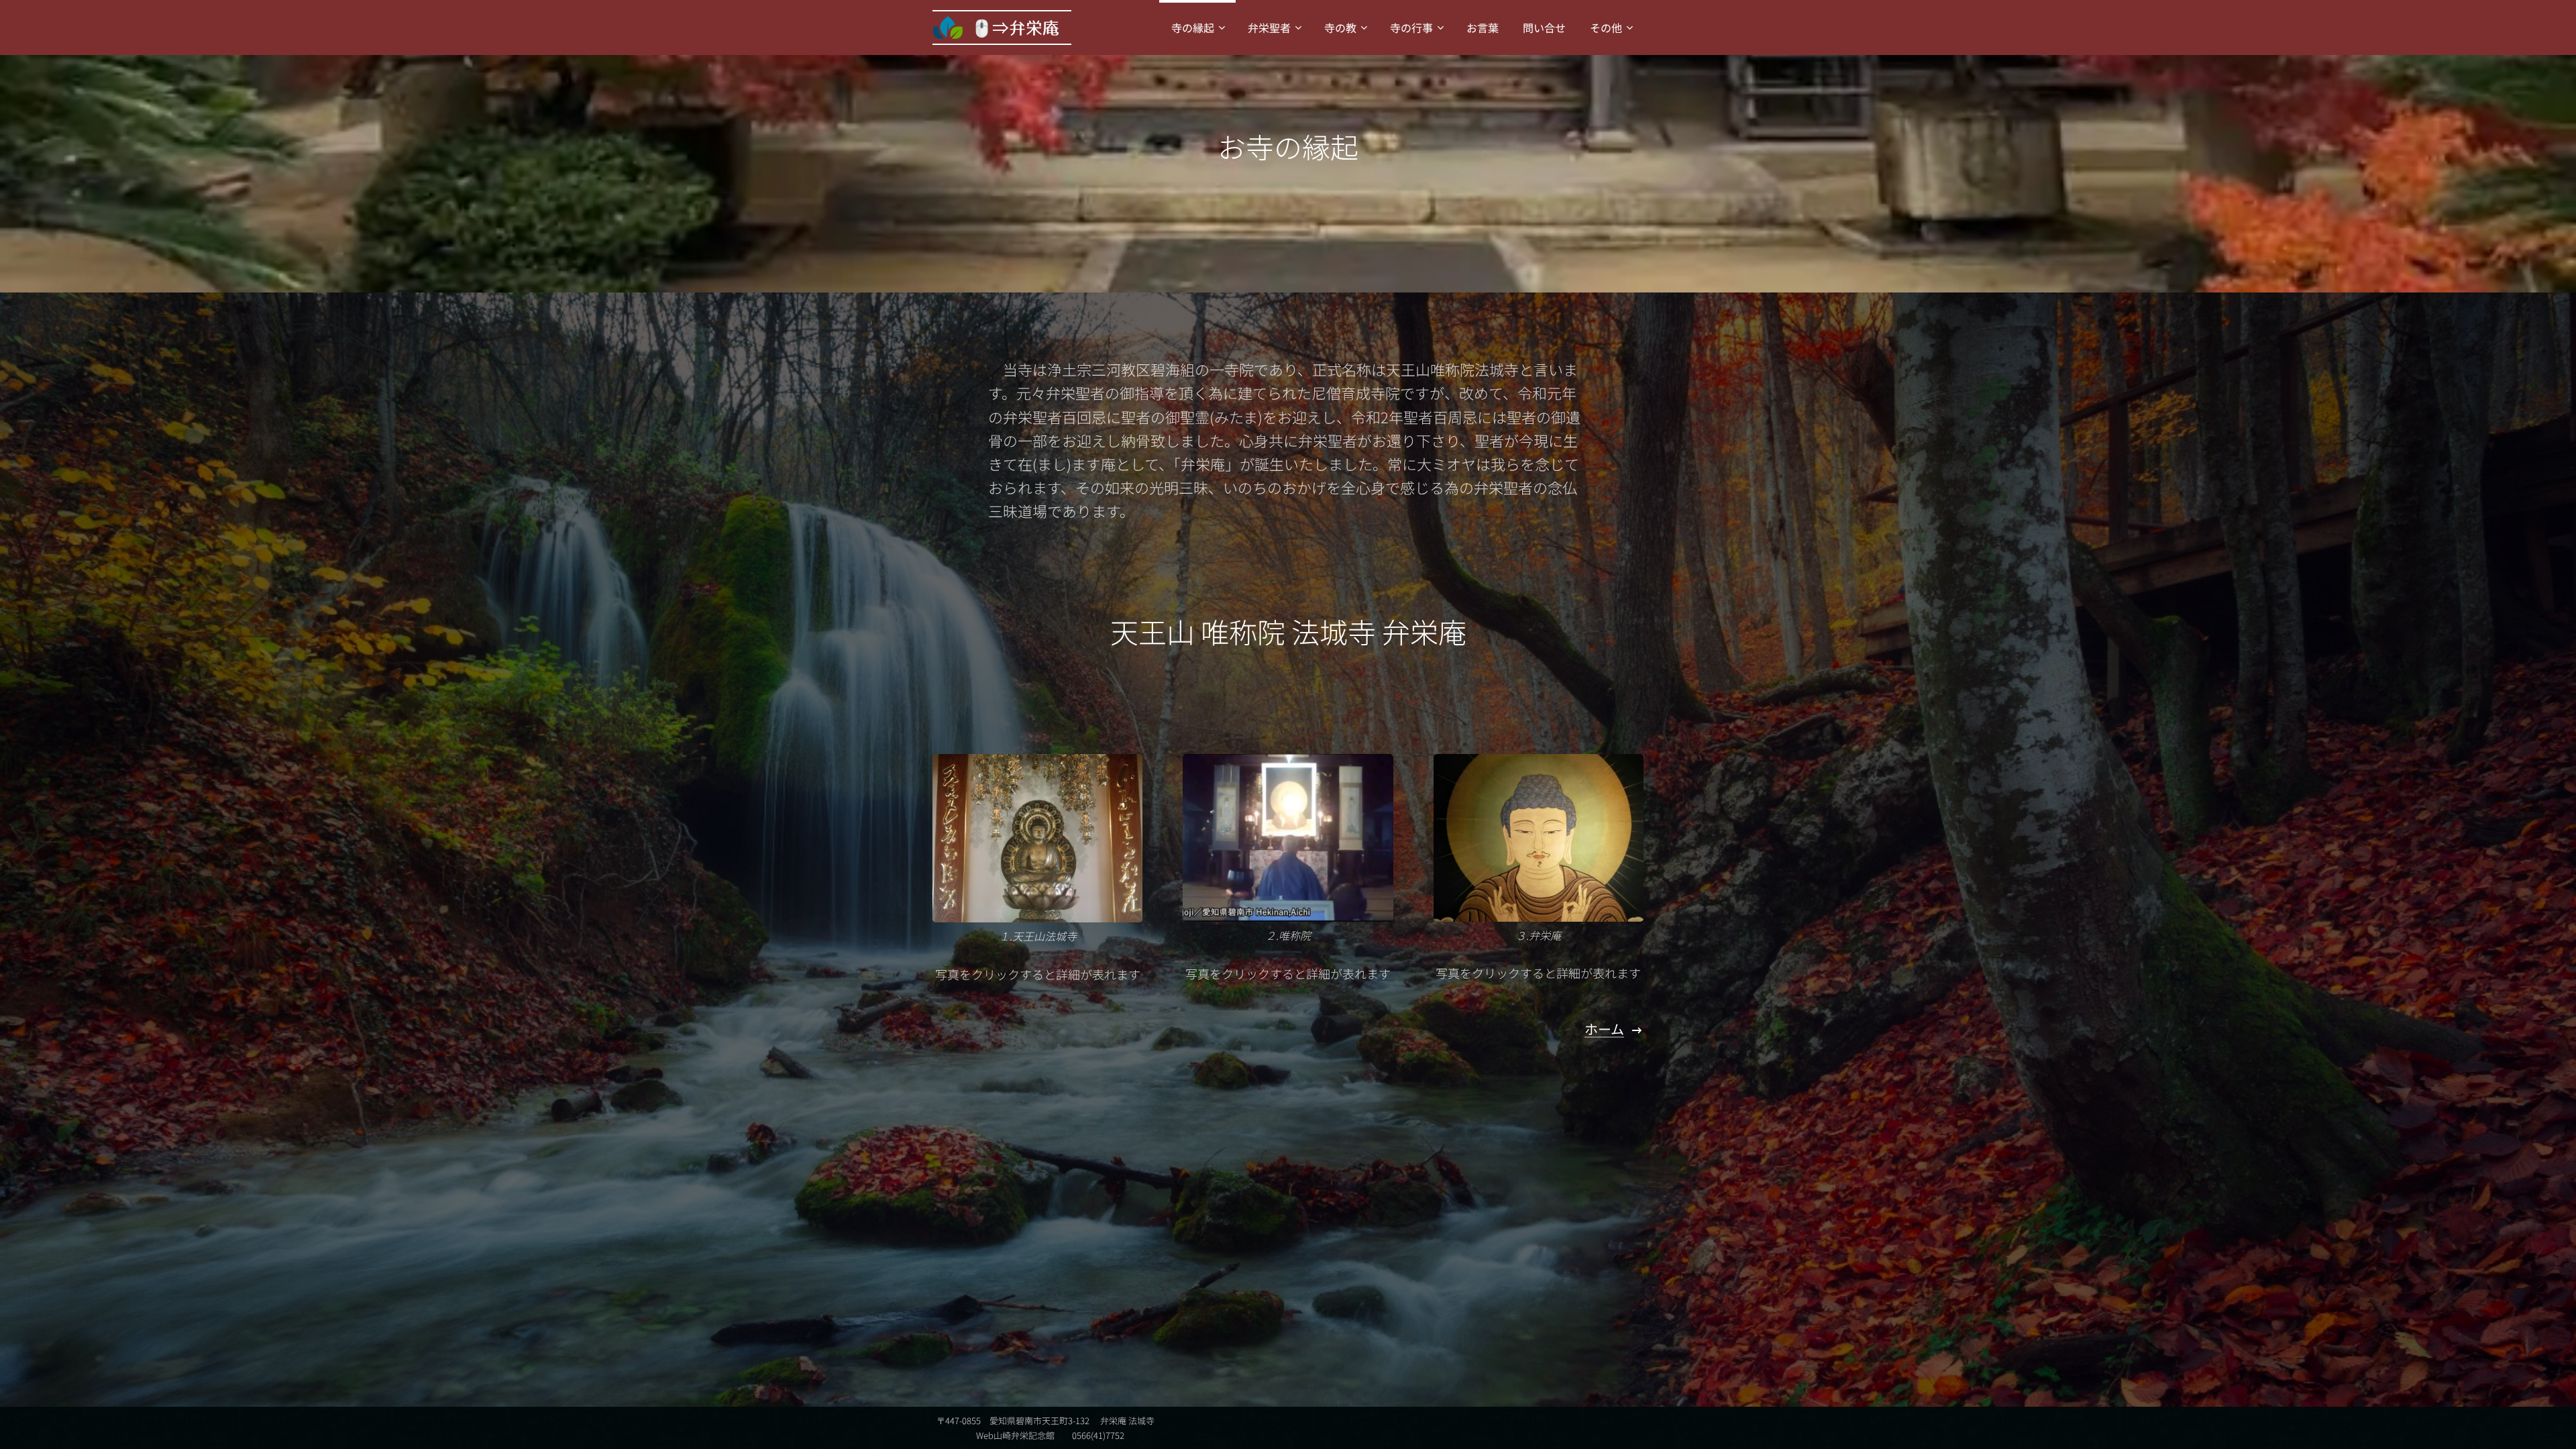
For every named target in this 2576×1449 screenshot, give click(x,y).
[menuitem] (1197, 28)
